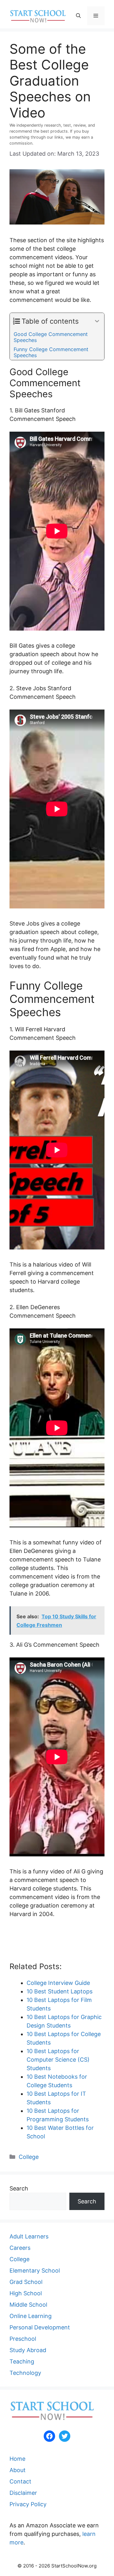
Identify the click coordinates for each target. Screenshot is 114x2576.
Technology (25, 2373)
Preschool (23, 2339)
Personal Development (40, 2327)
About (18, 2470)
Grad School (26, 2282)
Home (17, 2459)
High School (26, 2293)
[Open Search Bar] (78, 16)
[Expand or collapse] (97, 321)
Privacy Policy (28, 2504)
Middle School (28, 2305)
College (29, 2157)
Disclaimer (23, 2493)
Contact (20, 2481)
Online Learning (31, 2316)
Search (19, 2188)
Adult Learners (29, 2236)
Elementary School (35, 2270)
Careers (20, 2248)
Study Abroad (28, 2350)
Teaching (22, 2361)
